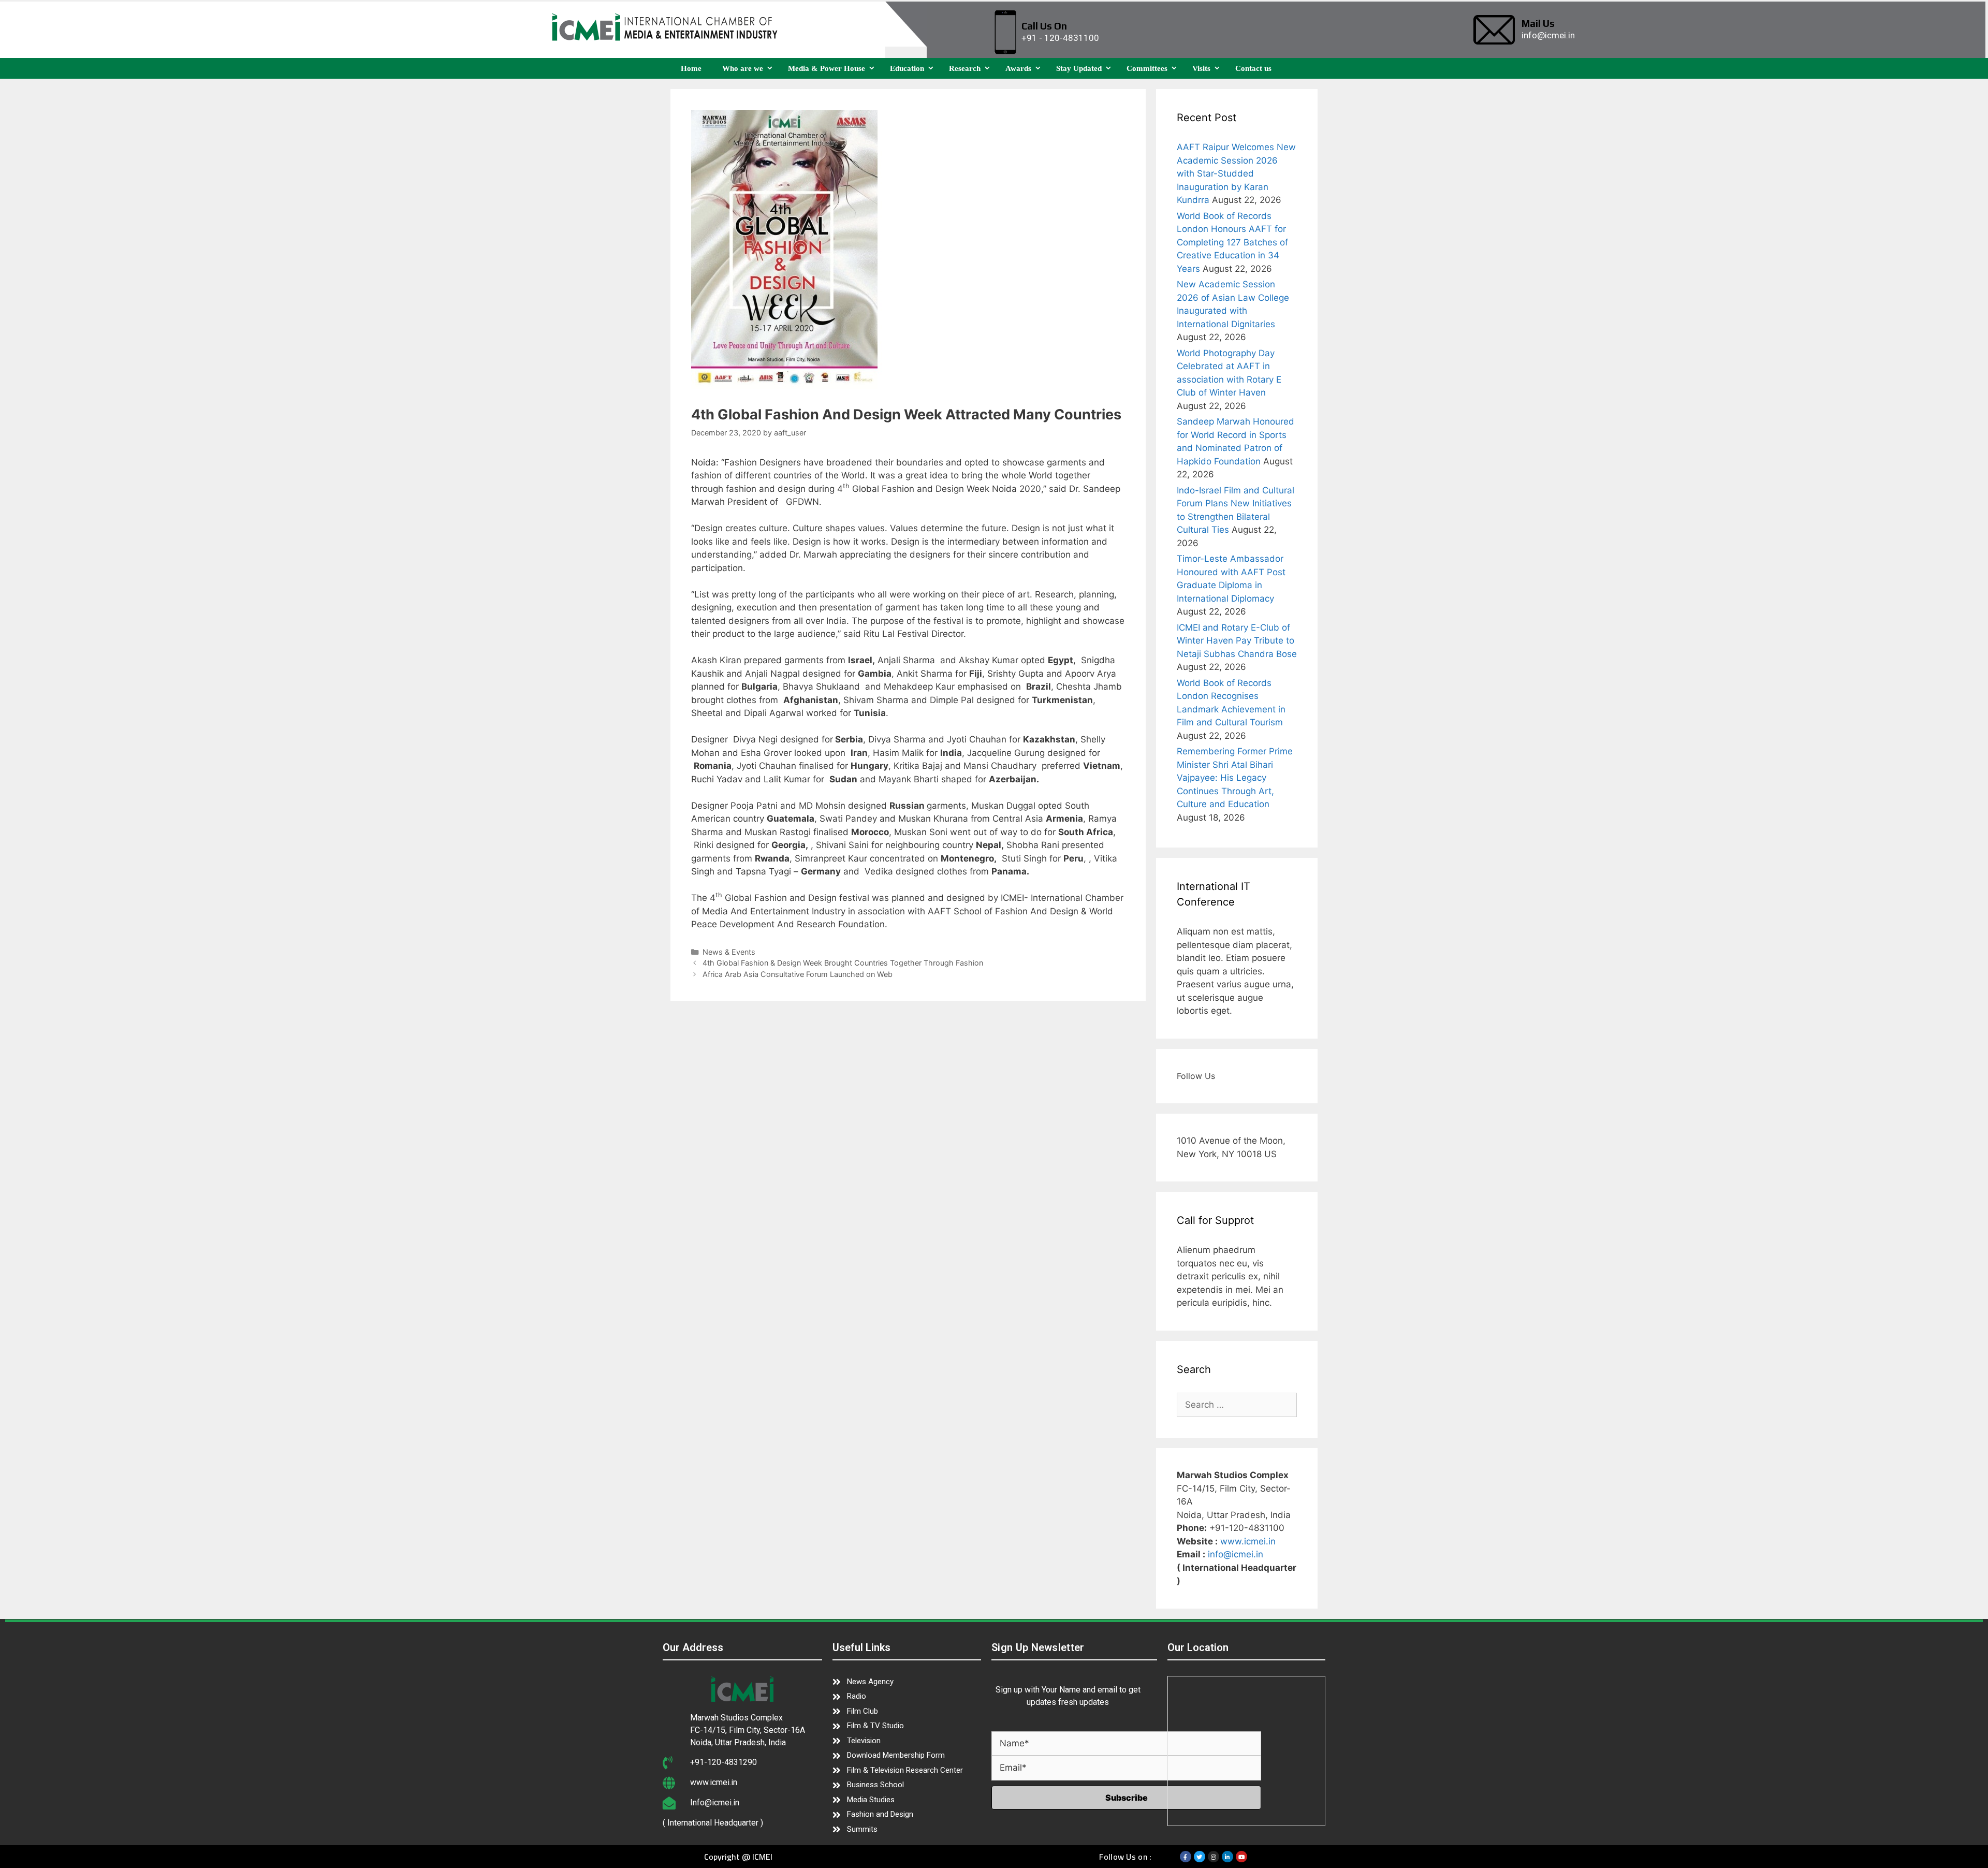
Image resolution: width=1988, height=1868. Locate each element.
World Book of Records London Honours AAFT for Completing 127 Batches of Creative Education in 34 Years (1232, 242)
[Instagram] (1214, 1857)
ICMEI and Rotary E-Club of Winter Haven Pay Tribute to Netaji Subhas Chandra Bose (1237, 641)
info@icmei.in (1236, 1554)
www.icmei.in (1248, 1541)
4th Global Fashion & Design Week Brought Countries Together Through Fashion (843, 963)
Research (965, 68)
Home (691, 68)
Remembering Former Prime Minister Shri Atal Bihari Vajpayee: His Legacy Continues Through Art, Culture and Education (1235, 778)
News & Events (729, 952)
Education (907, 68)
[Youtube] (1241, 1857)
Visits (1201, 68)
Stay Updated (1079, 68)
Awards (1018, 68)
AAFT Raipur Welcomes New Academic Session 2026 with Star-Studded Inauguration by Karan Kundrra (1236, 173)
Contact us (1253, 68)
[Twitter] (1200, 1857)
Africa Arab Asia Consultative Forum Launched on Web (798, 974)
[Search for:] (1237, 1405)
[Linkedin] (1227, 1857)
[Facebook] (1186, 1857)
